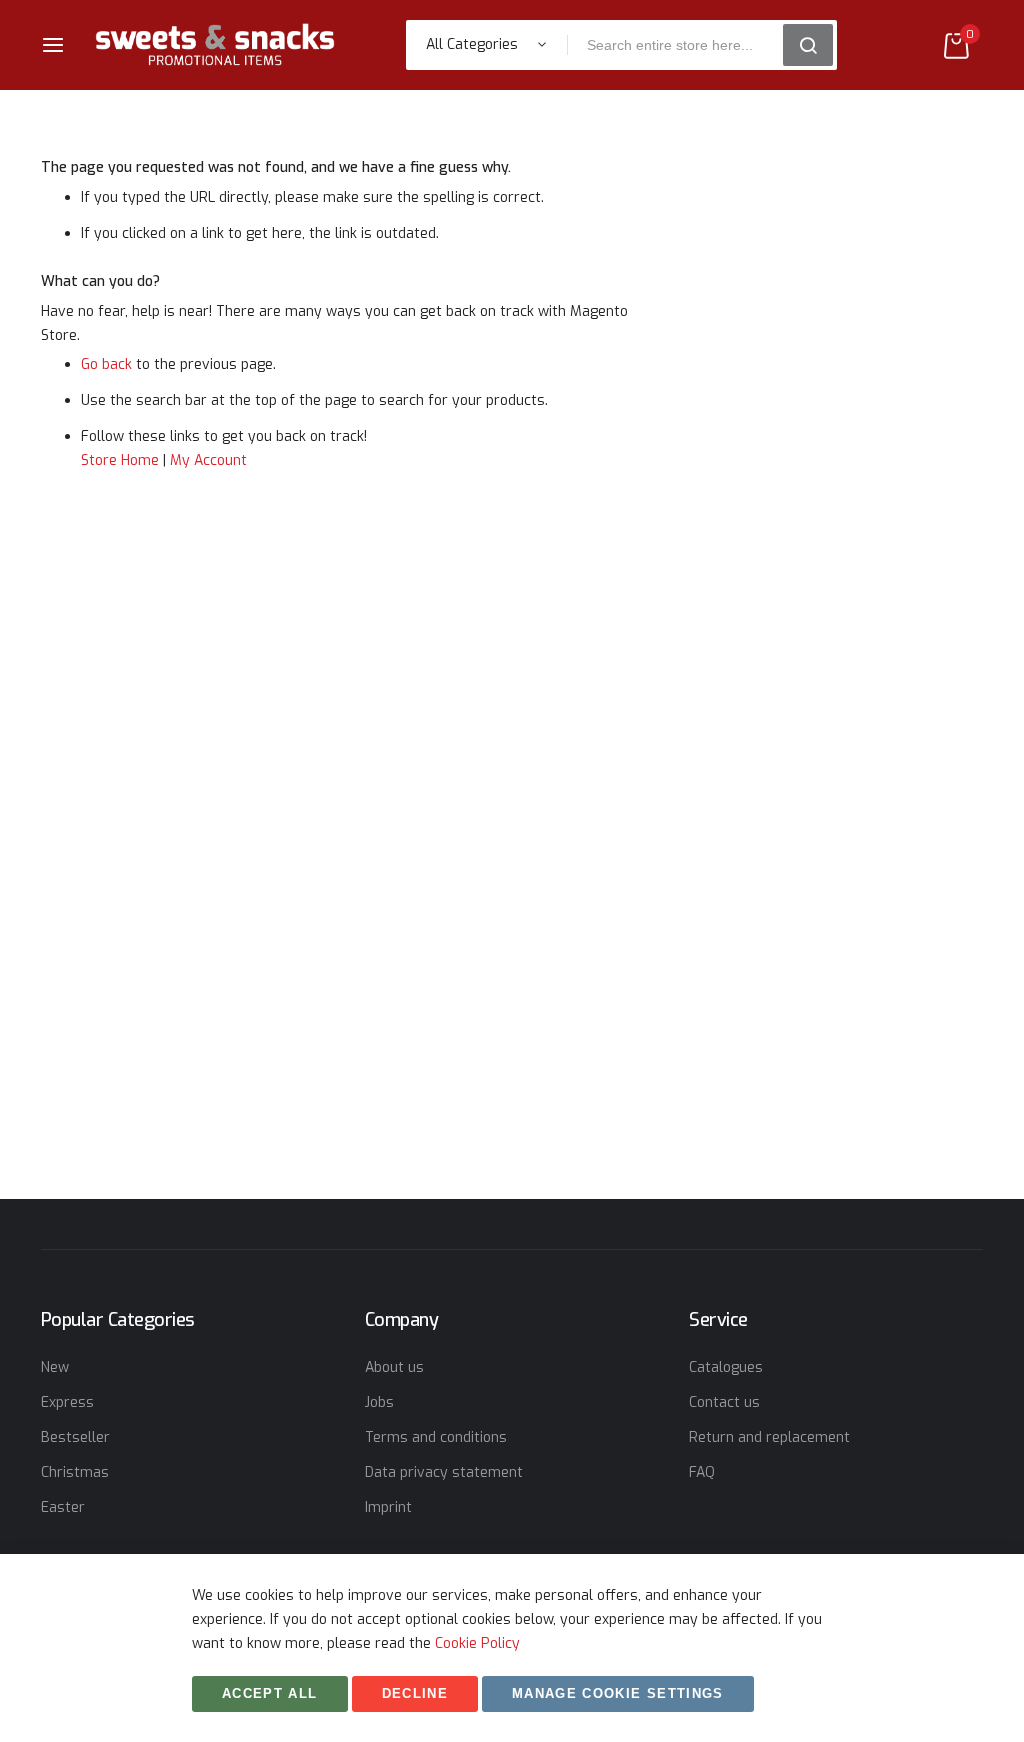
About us (394, 1367)
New (55, 1367)
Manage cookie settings (618, 1693)
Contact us (724, 1402)
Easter (63, 1507)
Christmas (75, 1472)
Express (67, 1402)
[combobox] (682, 45)
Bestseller (75, 1437)
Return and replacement (769, 1437)
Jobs (379, 1402)
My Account (208, 460)
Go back (106, 364)
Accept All (270, 1693)
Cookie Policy (477, 1643)
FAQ (702, 1472)
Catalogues (726, 1367)
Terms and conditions (436, 1437)
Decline (415, 1693)
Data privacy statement (444, 1472)
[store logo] (215, 44)
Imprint (388, 1507)
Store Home (120, 460)
